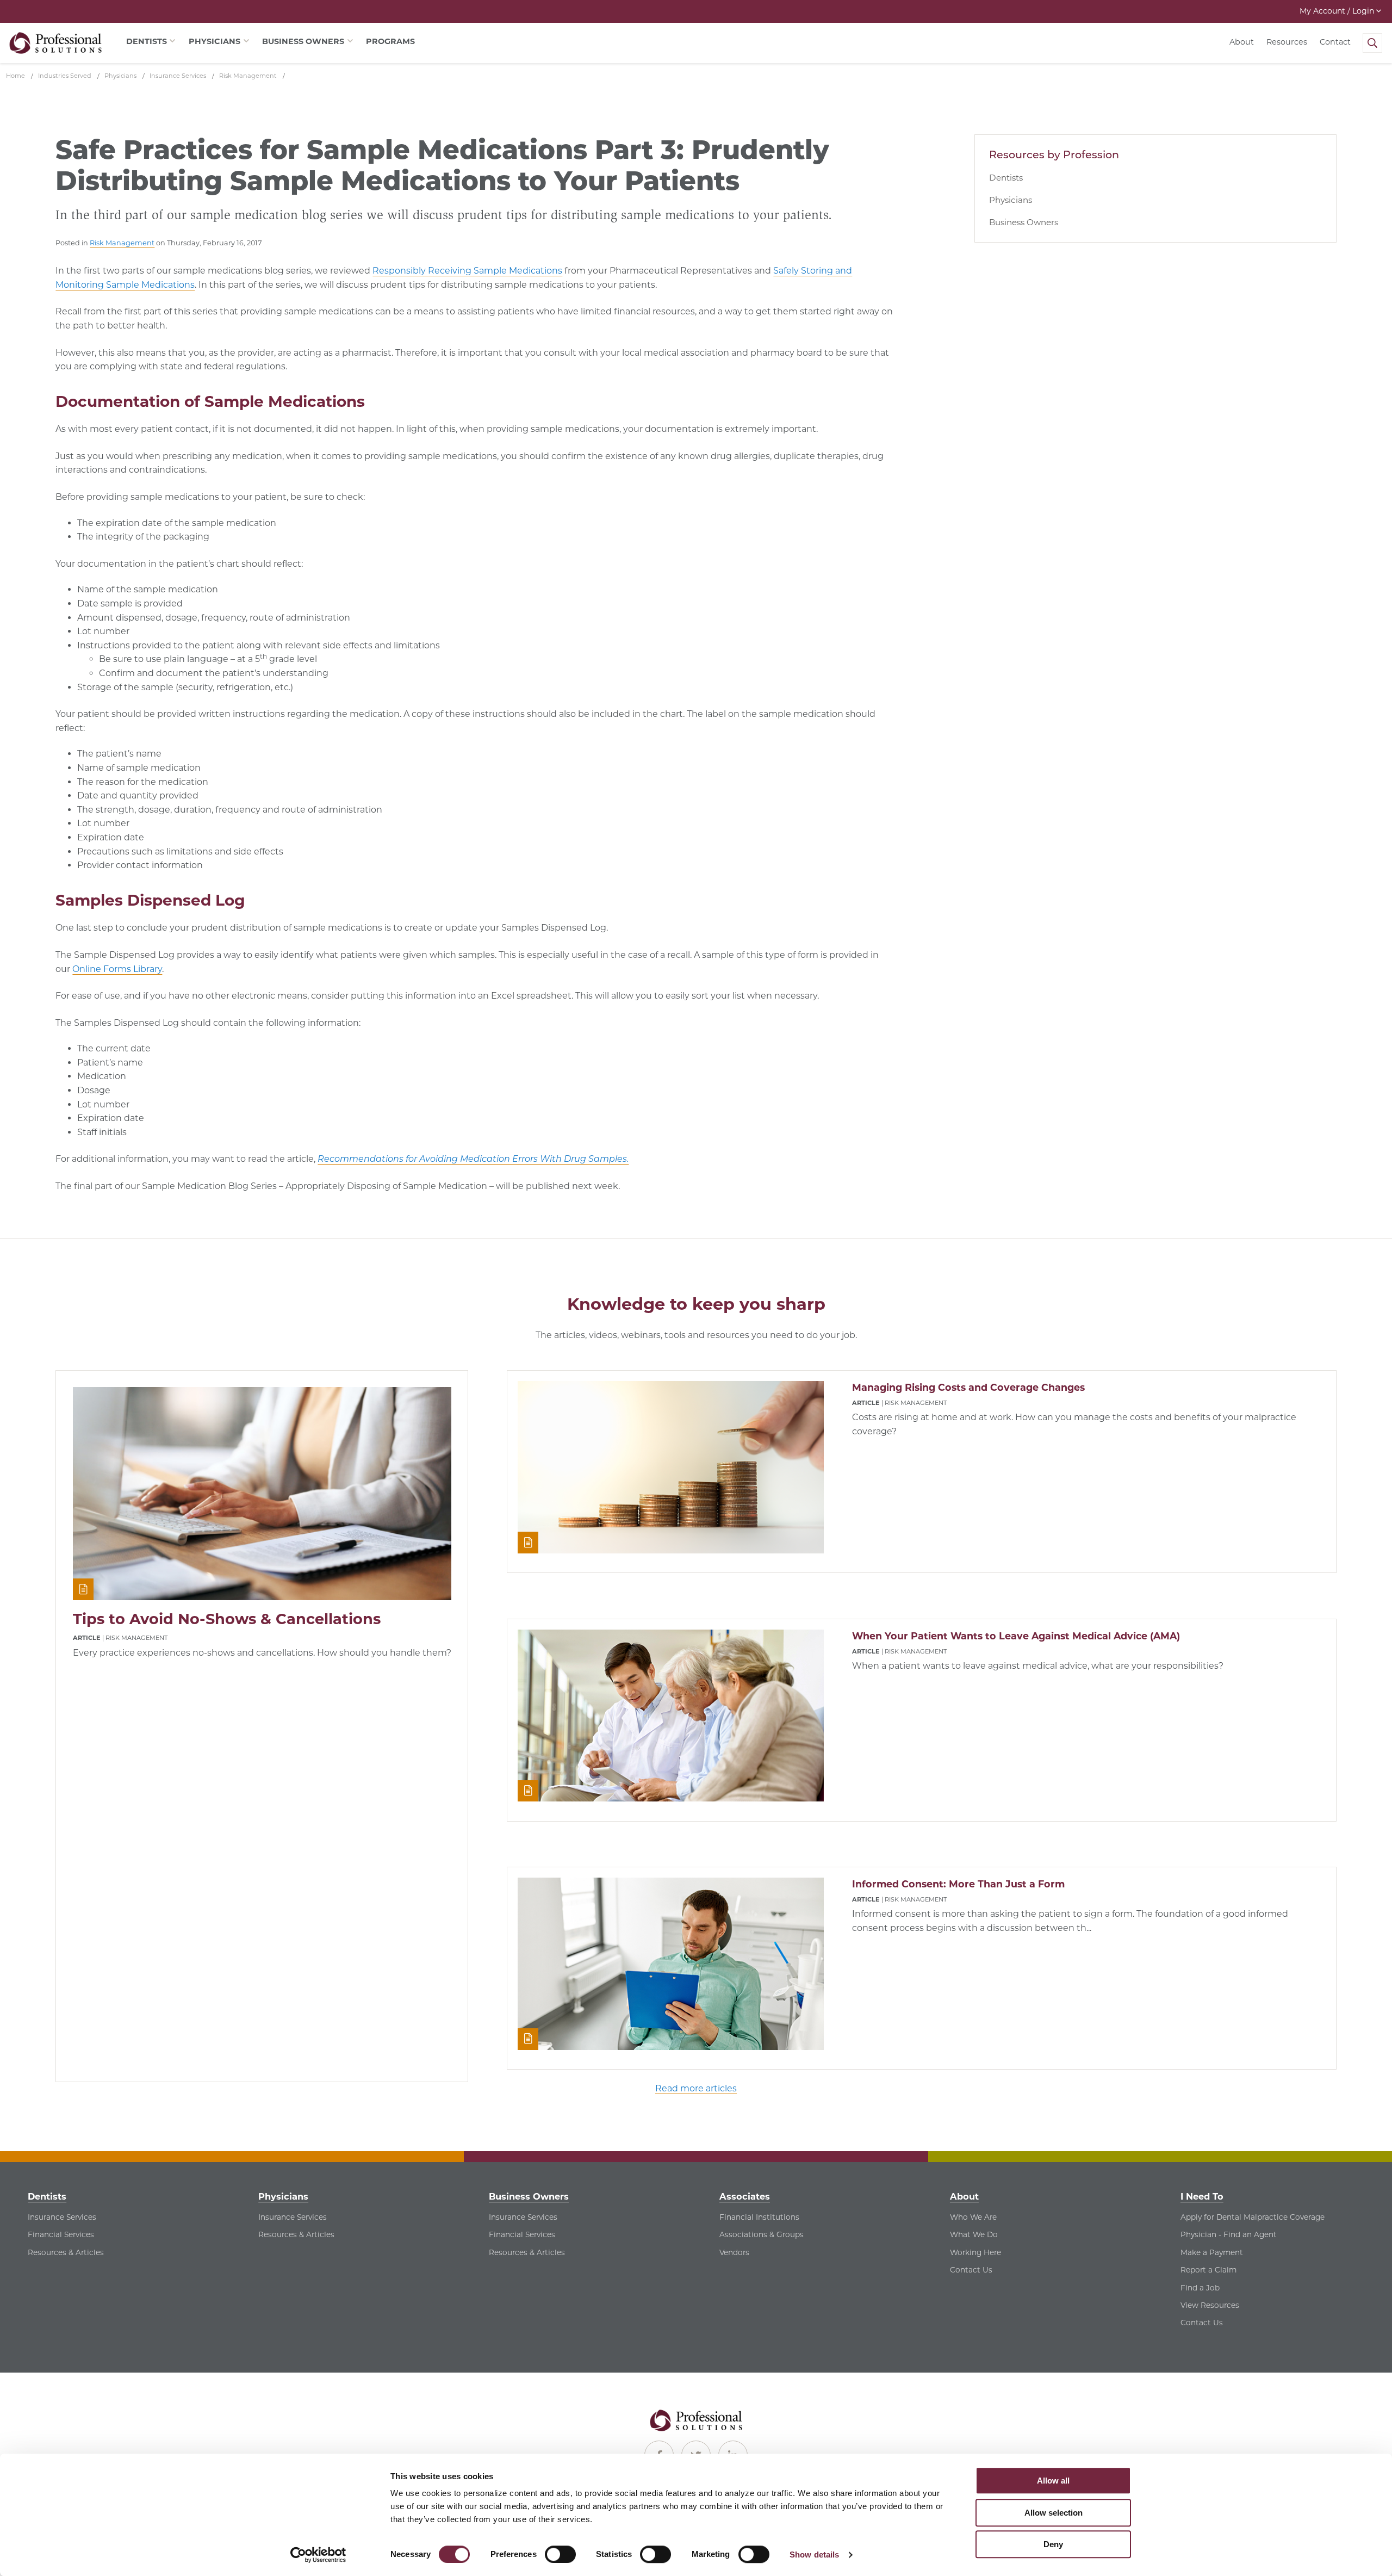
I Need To (1202, 2196)
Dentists (1006, 178)
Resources (1287, 42)
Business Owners (1024, 222)
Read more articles (696, 2088)
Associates (745, 2196)
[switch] (560, 2554)
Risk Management (122, 243)
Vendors (734, 2252)
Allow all (1053, 2481)
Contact (1335, 42)
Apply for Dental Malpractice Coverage (1253, 2217)
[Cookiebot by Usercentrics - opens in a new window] (318, 2555)
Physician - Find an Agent (1229, 2234)
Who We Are (973, 2217)
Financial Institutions (759, 2217)
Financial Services (61, 2234)
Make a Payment (1212, 2252)
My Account (1337, 11)
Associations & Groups (762, 2234)
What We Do (974, 2234)
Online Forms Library (117, 969)
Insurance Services (62, 2217)
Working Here (975, 2252)
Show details (814, 2555)
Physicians (1011, 200)
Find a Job (1200, 2288)
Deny (1053, 2544)
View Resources (1210, 2305)
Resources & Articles (66, 2252)
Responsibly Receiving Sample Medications (467, 271)
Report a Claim (1208, 2270)
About (1242, 42)
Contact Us (971, 2270)
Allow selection (1054, 2513)
